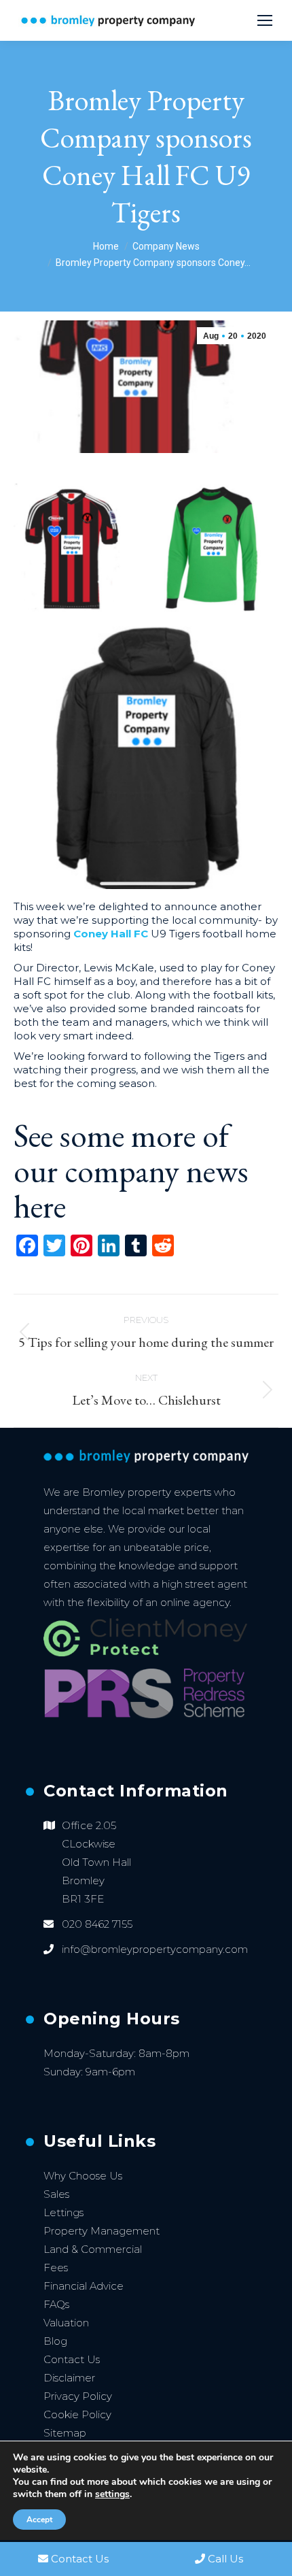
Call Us (225, 2559)
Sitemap (65, 2433)
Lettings (63, 2212)
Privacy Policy (78, 2396)
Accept (39, 2520)
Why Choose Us (83, 2176)
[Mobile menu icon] (265, 20)
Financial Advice (84, 2286)
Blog (55, 2341)
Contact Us (72, 2359)
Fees (56, 2268)
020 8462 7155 (97, 1924)
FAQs (56, 2304)
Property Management (102, 2231)
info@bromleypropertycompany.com (155, 1949)
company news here (131, 1188)
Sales (56, 2194)
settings (112, 2494)
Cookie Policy (77, 2414)
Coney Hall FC (111, 934)
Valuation (66, 2323)
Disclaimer (69, 2378)
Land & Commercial (93, 2249)
